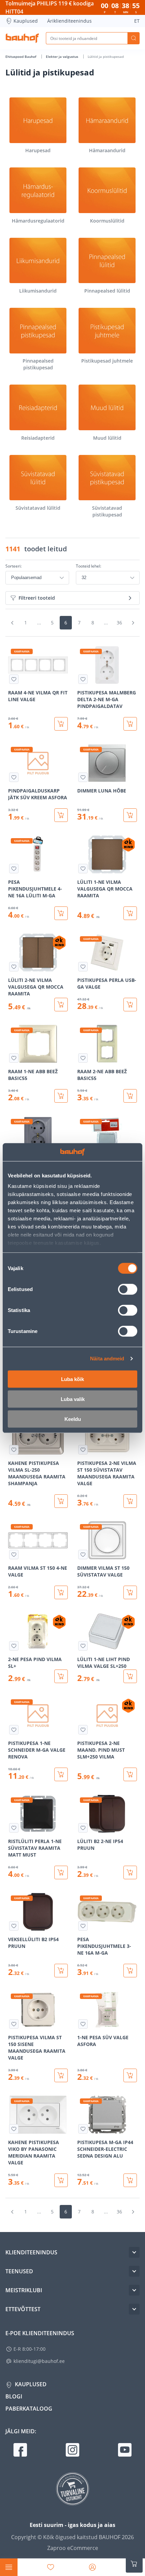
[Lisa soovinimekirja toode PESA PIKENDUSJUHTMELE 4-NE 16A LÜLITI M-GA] (14, 869)
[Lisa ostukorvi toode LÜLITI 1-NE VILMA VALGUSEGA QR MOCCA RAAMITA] (130, 913)
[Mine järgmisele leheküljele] (133, 623)
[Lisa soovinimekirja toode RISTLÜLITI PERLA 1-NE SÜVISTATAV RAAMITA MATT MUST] (14, 1828)
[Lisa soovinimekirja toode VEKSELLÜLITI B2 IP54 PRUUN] (14, 1926)
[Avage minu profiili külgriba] (92, 2567)
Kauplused (26, 21)
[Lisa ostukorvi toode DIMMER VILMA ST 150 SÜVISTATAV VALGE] (130, 1592)
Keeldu (73, 1419)
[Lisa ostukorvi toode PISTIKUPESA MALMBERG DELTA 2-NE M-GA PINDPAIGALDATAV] (130, 724)
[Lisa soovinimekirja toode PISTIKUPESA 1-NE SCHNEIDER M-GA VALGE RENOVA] (14, 1730)
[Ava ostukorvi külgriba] (134, 2564)
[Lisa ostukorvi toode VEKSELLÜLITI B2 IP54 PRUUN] (61, 1971)
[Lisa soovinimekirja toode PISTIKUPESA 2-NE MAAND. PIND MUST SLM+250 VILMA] (83, 1730)
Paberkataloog (29, 2409)
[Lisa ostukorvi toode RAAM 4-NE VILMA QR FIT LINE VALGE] (61, 724)
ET (137, 21)
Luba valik (73, 1399)
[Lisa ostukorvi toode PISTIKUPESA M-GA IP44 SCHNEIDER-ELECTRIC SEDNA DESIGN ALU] (130, 2180)
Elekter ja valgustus (63, 56)
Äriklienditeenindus (69, 21)
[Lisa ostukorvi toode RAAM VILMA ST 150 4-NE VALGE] (61, 1592)
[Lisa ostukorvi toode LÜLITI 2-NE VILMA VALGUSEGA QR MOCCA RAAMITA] (61, 1005)
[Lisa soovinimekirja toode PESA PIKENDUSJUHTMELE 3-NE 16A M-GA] (83, 1926)
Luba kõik (72, 1379)
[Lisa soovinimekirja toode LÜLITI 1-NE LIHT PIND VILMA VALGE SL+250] (83, 1646)
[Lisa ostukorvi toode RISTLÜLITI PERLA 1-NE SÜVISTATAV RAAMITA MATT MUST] (61, 1872)
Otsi (134, 38)
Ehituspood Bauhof (21, 56)
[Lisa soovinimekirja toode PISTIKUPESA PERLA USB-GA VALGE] (83, 967)
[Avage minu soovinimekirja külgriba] (51, 2567)
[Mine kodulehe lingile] (22, 38)
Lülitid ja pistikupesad (106, 56)
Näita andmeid (107, 1359)
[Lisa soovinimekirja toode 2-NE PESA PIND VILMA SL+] (14, 1646)
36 (119, 623)
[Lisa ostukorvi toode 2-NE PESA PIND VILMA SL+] (61, 1676)
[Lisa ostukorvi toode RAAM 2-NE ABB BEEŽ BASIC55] (130, 1096)
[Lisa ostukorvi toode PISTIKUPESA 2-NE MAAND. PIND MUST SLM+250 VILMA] (130, 1774)
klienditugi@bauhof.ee (39, 2361)
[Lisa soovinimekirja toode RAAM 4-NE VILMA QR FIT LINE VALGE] (14, 679)
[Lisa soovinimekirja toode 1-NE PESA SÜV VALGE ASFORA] (83, 2024)
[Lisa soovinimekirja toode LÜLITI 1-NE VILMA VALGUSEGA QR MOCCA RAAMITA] (83, 869)
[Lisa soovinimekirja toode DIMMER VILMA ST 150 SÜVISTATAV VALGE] (83, 1555)
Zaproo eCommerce (73, 2548)
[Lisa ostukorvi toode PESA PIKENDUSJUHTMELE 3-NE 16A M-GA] (130, 1971)
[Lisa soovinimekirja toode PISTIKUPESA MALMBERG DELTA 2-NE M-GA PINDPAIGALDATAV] (83, 679)
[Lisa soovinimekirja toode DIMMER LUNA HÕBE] (83, 777)
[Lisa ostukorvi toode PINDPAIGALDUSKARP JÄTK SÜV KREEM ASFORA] (61, 815)
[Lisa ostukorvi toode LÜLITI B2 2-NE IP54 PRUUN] (130, 1872)
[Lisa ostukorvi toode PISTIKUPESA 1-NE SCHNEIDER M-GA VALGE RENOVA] (61, 1774)
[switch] (128, 1289)
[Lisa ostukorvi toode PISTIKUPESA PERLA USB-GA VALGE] (130, 1005)
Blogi (14, 2396)
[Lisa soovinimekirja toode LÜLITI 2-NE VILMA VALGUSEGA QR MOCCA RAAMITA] (14, 967)
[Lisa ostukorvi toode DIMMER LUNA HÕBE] (130, 815)
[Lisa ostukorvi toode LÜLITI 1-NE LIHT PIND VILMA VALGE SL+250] (130, 1676)
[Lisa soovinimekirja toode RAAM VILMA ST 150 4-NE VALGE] (14, 1555)
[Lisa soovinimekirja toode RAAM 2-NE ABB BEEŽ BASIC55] (83, 1058)
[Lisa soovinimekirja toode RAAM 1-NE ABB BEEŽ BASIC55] (14, 1058)
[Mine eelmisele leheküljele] (12, 623)
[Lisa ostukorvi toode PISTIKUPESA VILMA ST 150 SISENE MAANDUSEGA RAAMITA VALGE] (61, 2075)
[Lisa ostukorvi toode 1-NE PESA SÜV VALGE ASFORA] (130, 2075)
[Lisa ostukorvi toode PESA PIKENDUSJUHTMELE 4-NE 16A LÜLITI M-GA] (61, 913)
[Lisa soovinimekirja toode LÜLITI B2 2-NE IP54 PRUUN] (83, 1828)
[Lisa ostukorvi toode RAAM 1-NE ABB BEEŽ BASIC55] (61, 1096)
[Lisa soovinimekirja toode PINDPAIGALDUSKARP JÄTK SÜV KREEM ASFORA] (14, 777)
